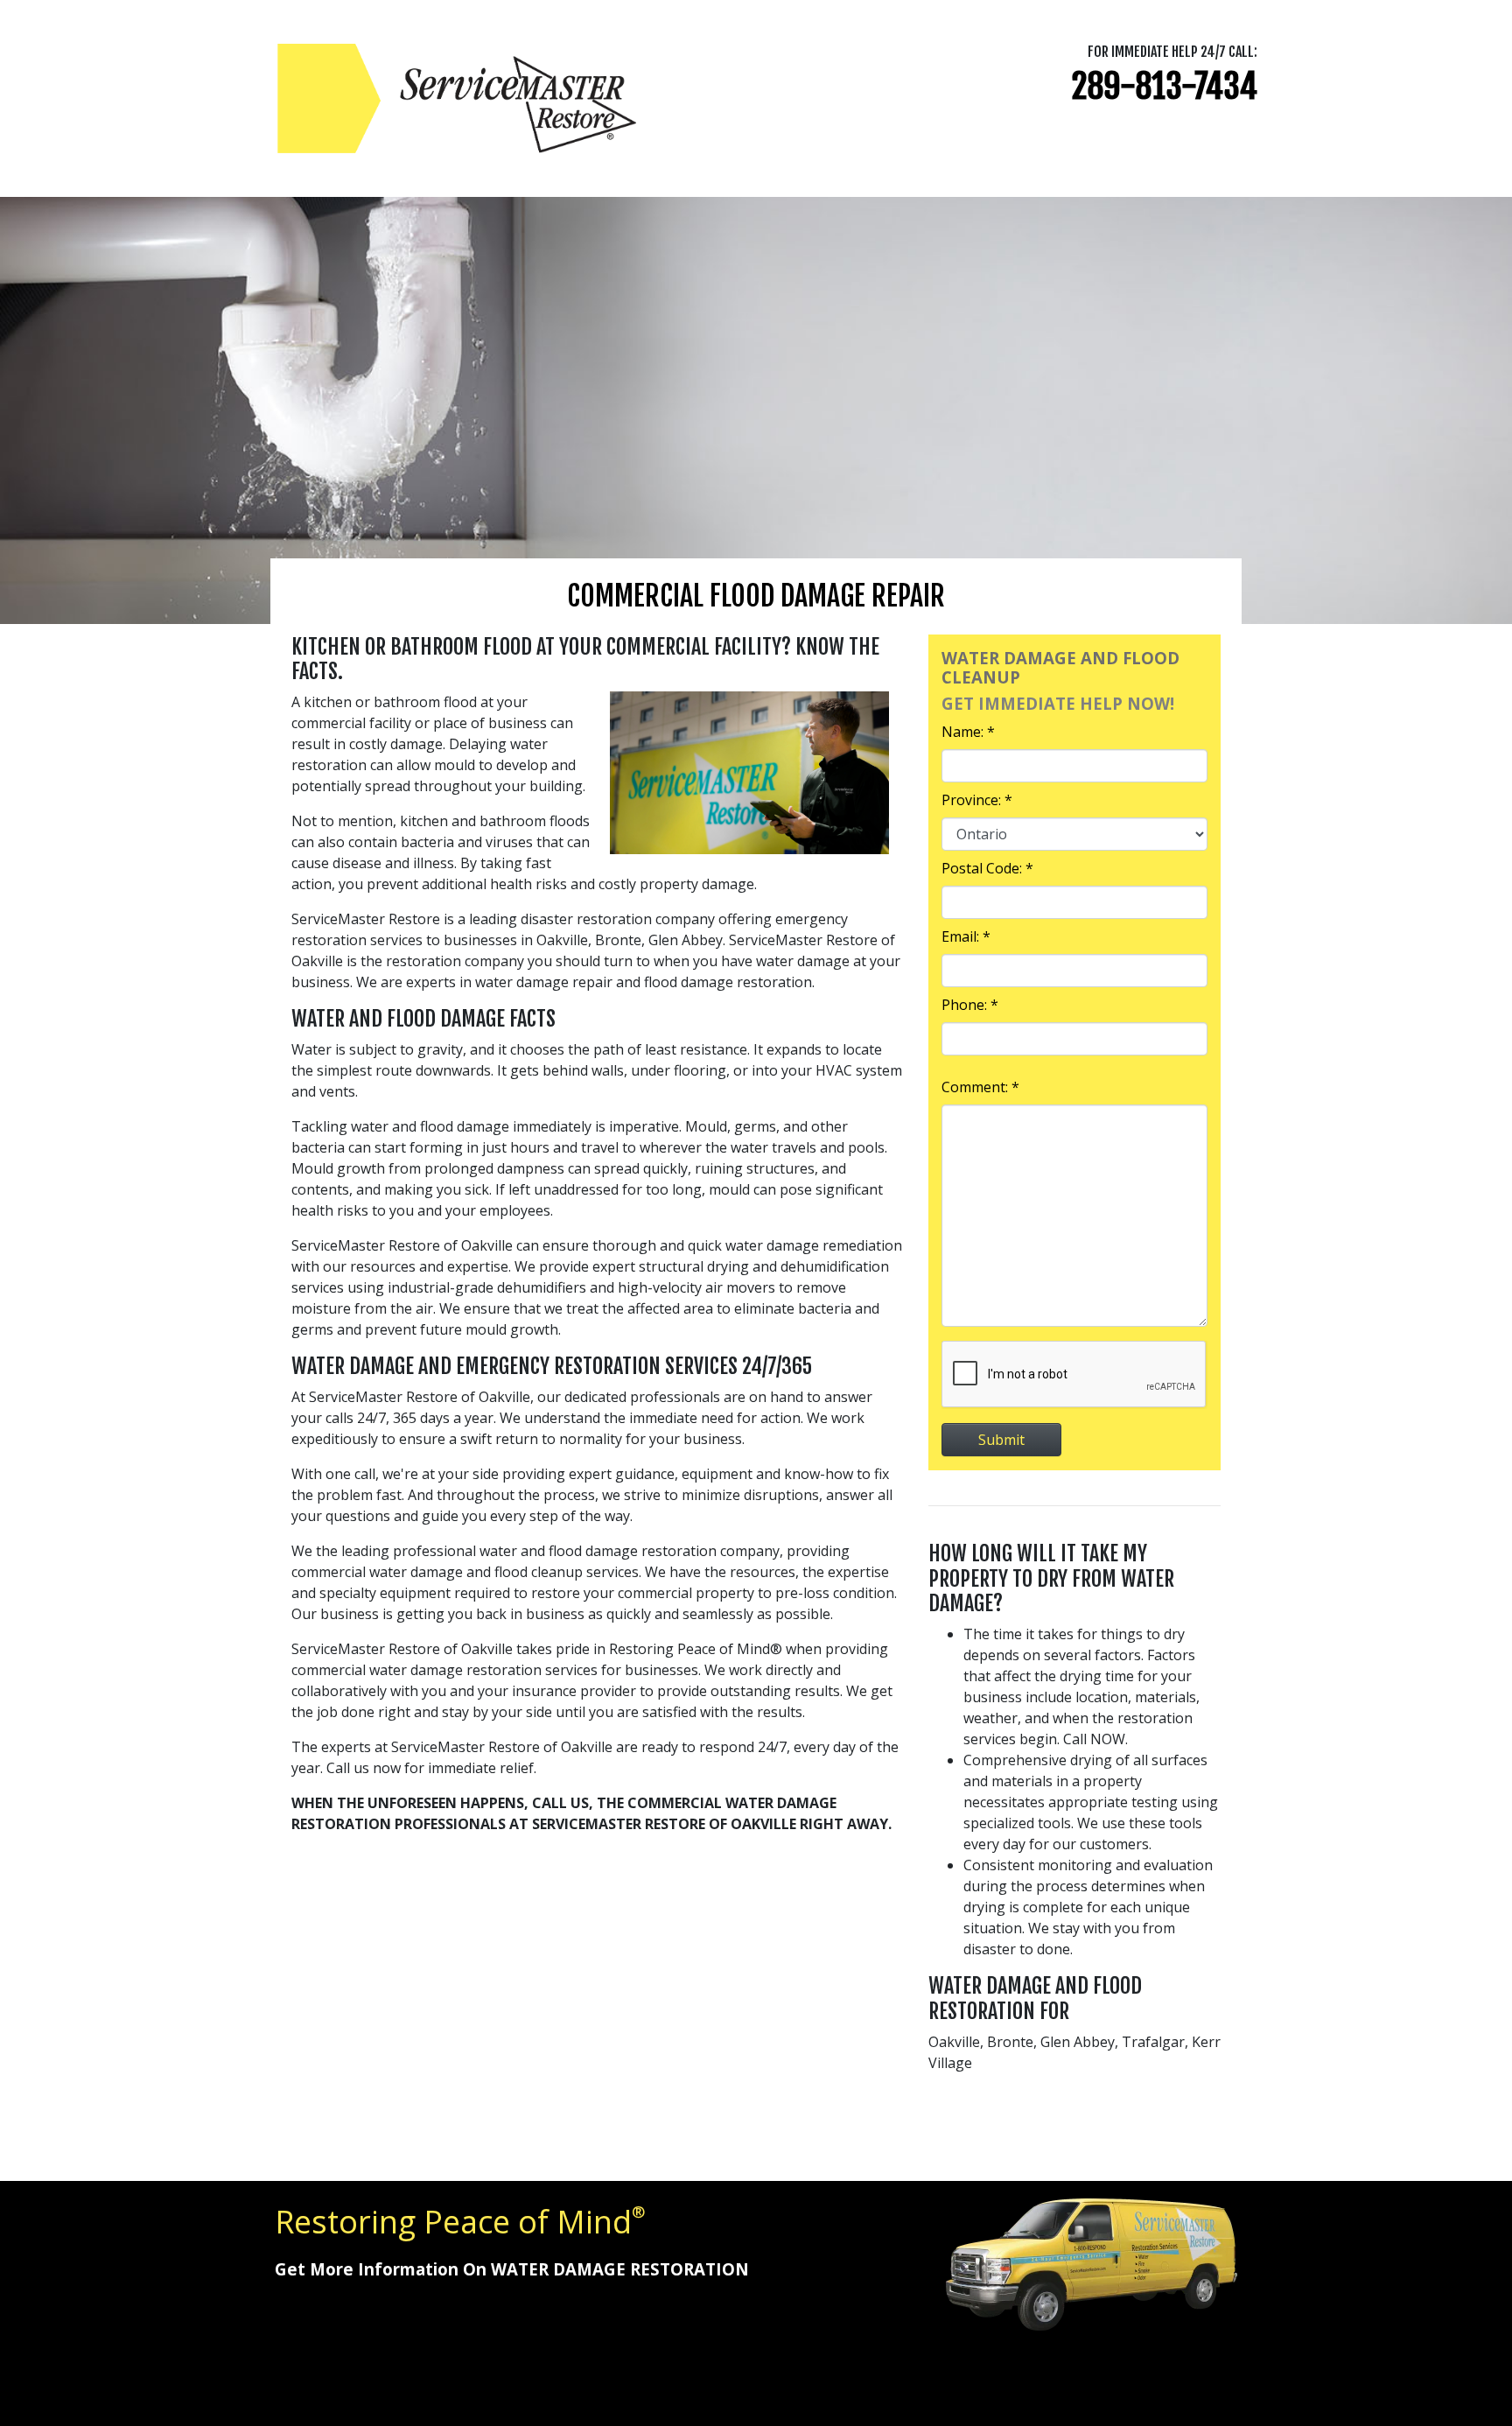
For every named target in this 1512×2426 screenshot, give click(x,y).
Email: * (966, 936)
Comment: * (980, 1087)
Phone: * (970, 1005)
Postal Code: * (987, 868)
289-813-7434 (1165, 86)
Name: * (968, 732)
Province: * (977, 800)
